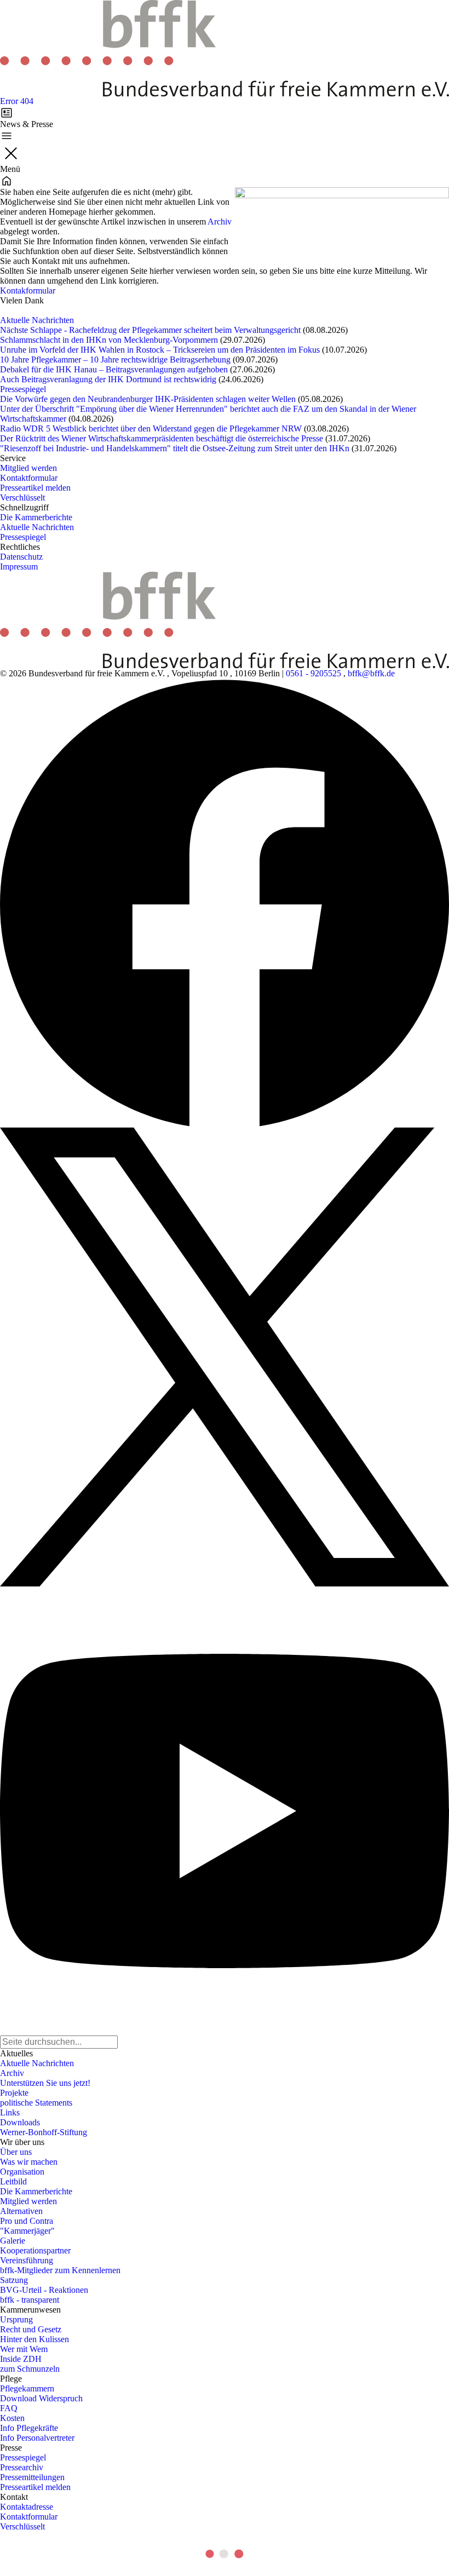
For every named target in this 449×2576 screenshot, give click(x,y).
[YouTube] (225, 1811)
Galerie (13, 2241)
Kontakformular (28, 291)
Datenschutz (21, 557)
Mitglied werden (28, 468)
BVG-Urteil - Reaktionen (44, 2290)
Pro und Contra (27, 2221)
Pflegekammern (27, 2388)
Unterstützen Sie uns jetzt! (45, 2083)
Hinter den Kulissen (34, 2339)
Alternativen (21, 2211)
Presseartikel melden (35, 488)
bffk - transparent (30, 2300)
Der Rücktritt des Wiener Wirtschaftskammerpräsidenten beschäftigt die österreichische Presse (162, 438)
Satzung (14, 2280)
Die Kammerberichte (36, 517)
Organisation (22, 2172)
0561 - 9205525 (313, 673)
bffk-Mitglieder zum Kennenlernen (60, 2270)
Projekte (14, 2093)
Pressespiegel (23, 389)
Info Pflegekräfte (29, 2428)
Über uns (16, 2152)
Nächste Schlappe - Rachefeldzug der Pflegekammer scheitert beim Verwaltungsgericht (150, 330)
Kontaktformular (29, 478)
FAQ (9, 2408)
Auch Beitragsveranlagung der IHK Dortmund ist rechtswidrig (108, 379)
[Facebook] (225, 903)
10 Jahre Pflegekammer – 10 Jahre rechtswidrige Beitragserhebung (115, 360)
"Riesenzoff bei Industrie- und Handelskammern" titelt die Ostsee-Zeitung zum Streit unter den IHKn (175, 448)
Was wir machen (29, 2162)
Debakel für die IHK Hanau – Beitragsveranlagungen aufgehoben (114, 369)
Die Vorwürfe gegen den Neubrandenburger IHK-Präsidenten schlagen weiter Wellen (148, 399)
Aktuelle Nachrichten (37, 320)
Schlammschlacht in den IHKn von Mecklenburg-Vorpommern (109, 340)
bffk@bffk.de (371, 673)
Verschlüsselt (22, 498)
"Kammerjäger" (27, 2231)
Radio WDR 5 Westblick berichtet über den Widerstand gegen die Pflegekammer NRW (151, 429)
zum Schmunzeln (30, 2369)
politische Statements (36, 2103)
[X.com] (225, 1357)
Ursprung (16, 2319)
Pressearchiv (22, 2467)
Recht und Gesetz (31, 2329)
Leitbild (13, 2181)
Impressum (19, 567)
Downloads (20, 2122)
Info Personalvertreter (37, 2438)
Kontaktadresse (27, 2507)
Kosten (12, 2418)
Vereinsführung (27, 2260)
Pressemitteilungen (32, 2477)
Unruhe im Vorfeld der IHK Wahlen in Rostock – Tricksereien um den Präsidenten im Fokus (160, 350)
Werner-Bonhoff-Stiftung (44, 2132)
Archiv (220, 222)
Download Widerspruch (41, 2398)
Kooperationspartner (35, 2250)
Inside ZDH (21, 2359)
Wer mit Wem (24, 2349)
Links (10, 2112)
